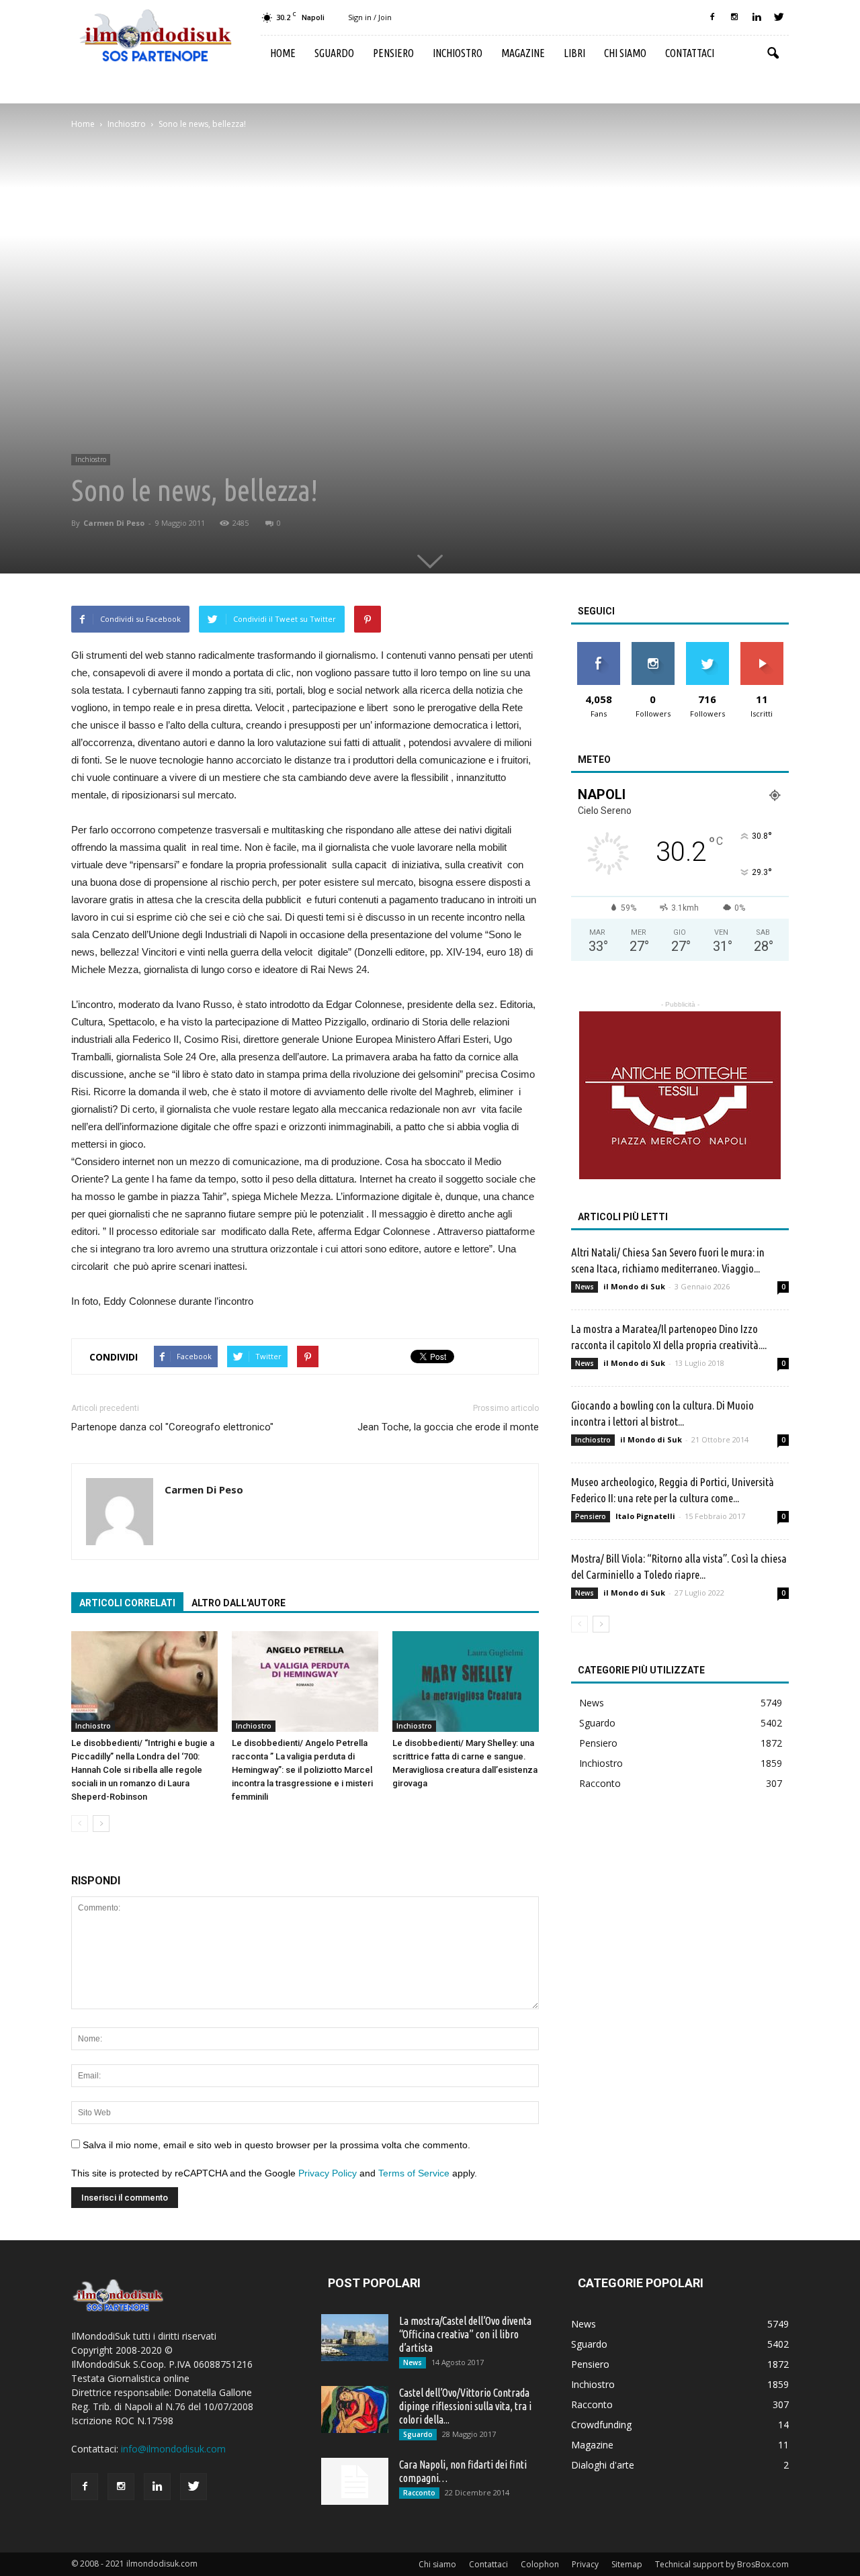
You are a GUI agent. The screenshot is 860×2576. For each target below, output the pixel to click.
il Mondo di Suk (634, 1286)
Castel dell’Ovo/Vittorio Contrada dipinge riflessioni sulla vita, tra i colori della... (465, 2406)
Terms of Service (414, 2173)
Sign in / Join (370, 17)
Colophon (540, 2564)
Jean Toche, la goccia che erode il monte (448, 1427)
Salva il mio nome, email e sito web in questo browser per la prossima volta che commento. (276, 2145)
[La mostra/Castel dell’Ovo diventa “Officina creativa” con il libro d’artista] (355, 2338)
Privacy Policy (328, 2173)
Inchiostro (458, 53)
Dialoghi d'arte (603, 2465)
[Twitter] (779, 17)
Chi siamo (625, 53)
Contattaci (690, 53)
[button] (773, 54)
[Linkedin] (757, 17)
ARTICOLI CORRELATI (127, 1603)
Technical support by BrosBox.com (722, 2564)
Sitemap (627, 2564)
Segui (653, 647)
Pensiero (393, 53)
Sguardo (334, 53)
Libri (574, 53)
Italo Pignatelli (645, 1516)
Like (598, 647)
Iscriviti (762, 647)
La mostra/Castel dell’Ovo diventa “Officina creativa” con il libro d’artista (465, 2334)
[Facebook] (712, 17)
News (585, 1287)
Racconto (600, 1783)
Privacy (585, 2564)
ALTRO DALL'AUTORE (239, 1603)
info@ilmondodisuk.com (173, 2449)
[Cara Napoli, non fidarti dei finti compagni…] (355, 2481)
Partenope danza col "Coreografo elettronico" (172, 1427)
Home (283, 53)
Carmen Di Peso (114, 523)
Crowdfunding (601, 2425)
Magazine (523, 53)
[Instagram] (734, 17)
